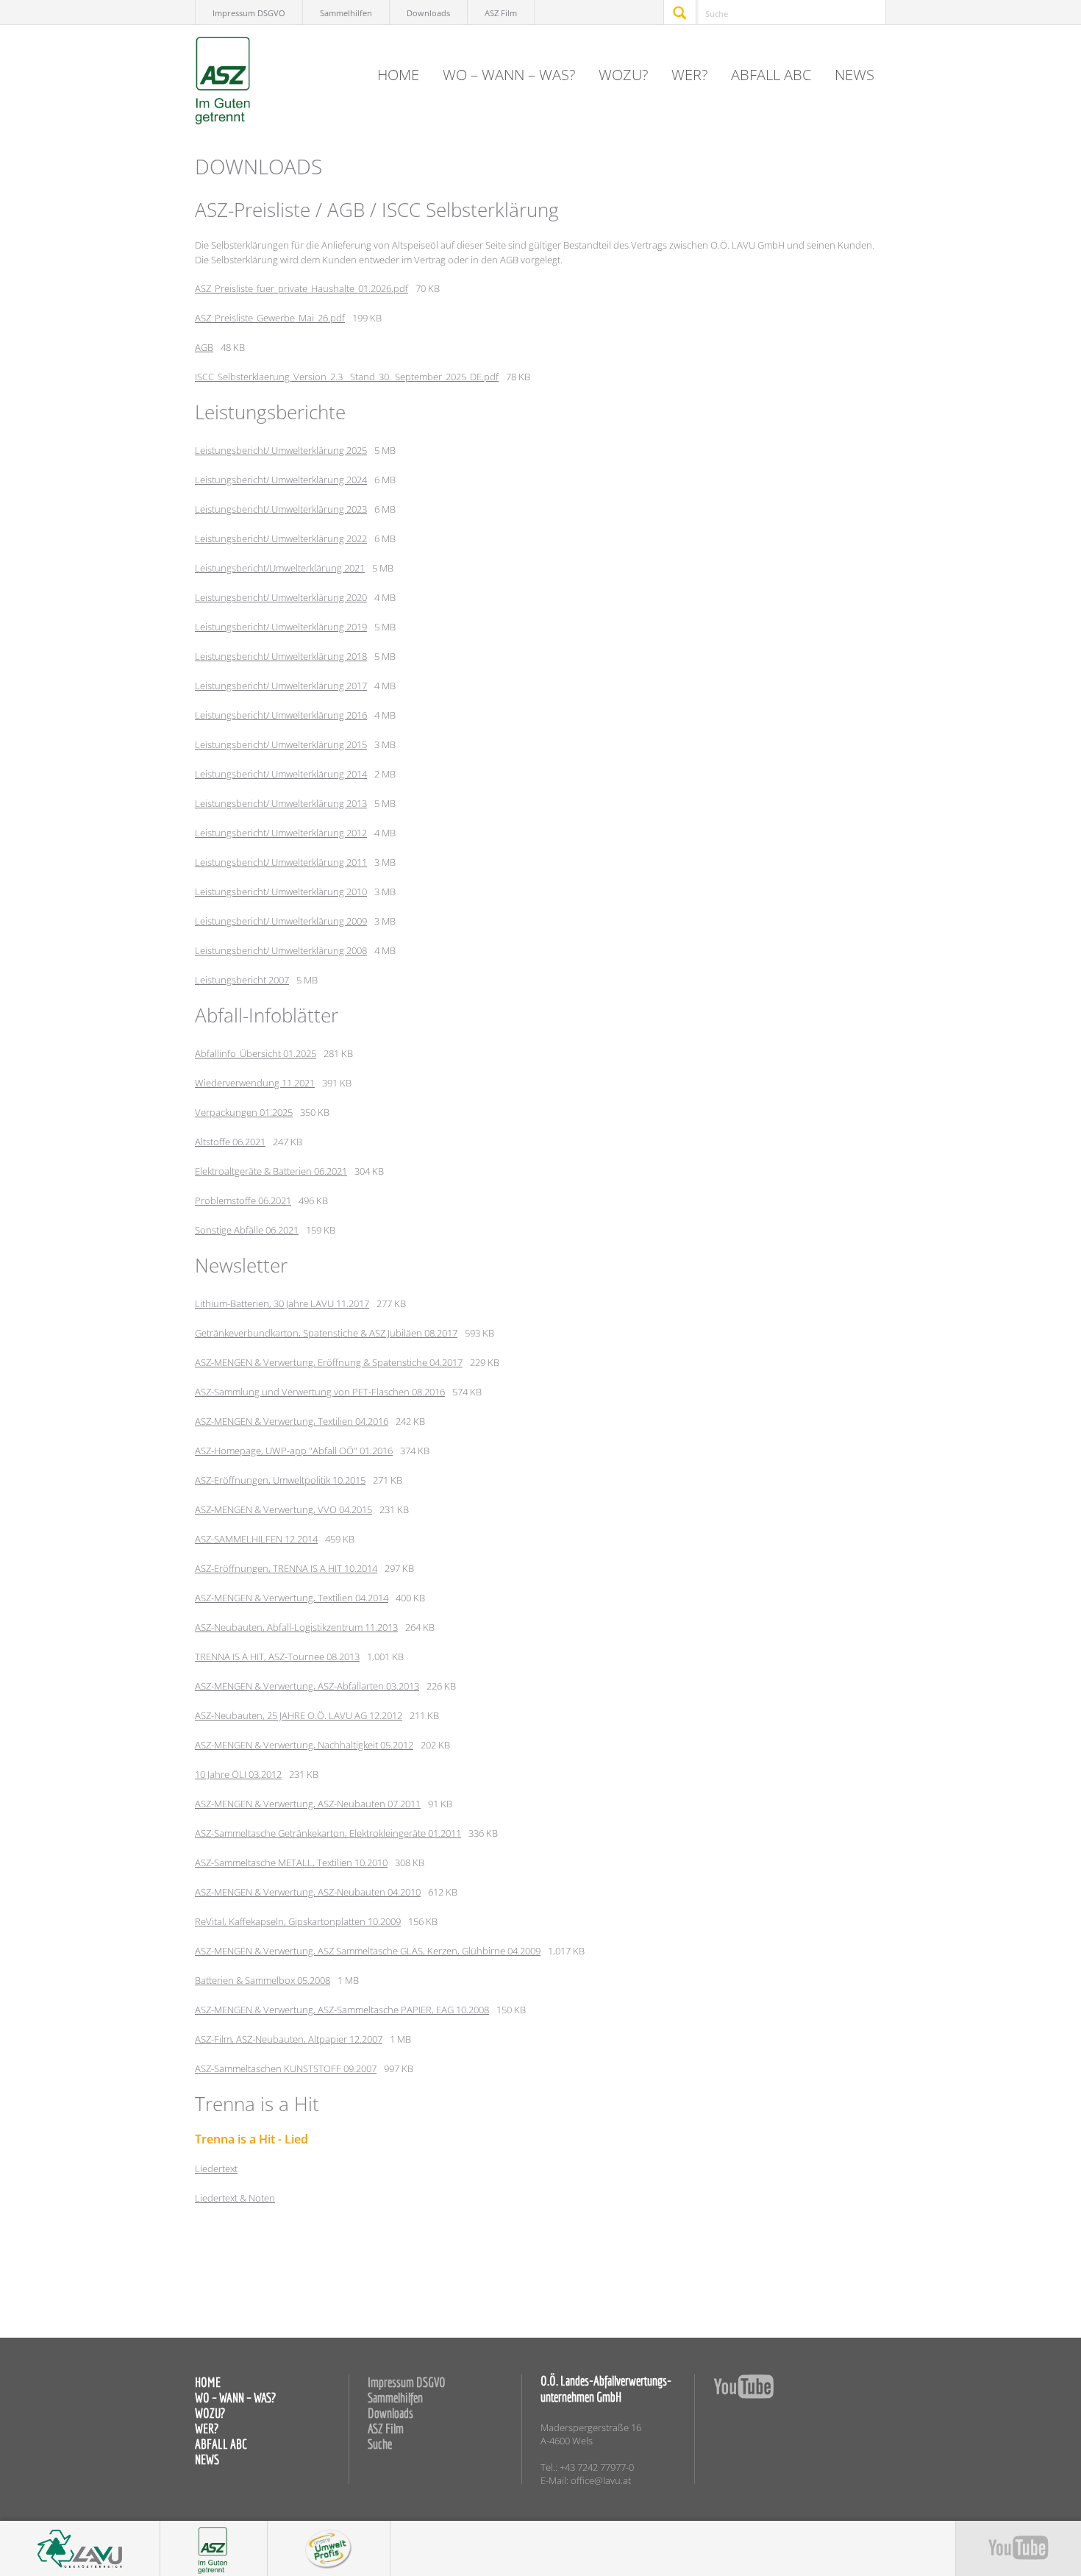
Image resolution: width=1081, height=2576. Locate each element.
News (855, 75)
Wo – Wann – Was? (509, 75)
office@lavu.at (601, 2480)
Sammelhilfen (346, 13)
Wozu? (623, 75)
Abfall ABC (771, 75)
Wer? (689, 75)
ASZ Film (501, 13)
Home (398, 75)
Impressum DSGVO (249, 13)
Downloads (428, 13)
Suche (380, 2444)
